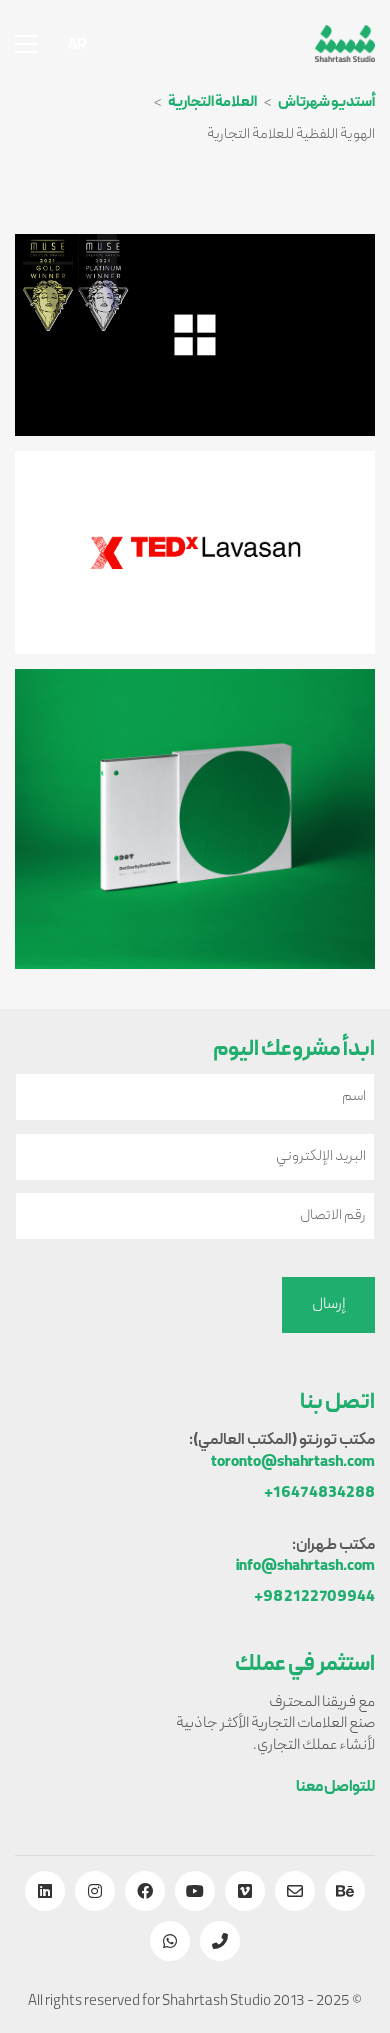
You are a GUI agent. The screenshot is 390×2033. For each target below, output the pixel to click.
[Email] (295, 1891)
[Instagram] (95, 1891)
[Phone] (220, 1941)
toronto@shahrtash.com (293, 1463)
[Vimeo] (245, 1891)
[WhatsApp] (170, 1941)
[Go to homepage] (345, 43)
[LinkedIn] (45, 1891)
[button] (26, 44)
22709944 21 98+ (314, 1598)
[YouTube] (195, 1891)
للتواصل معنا (335, 1788)
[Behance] (345, 1891)
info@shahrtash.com (305, 1567)
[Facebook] (145, 1891)
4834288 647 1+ (319, 1494)
